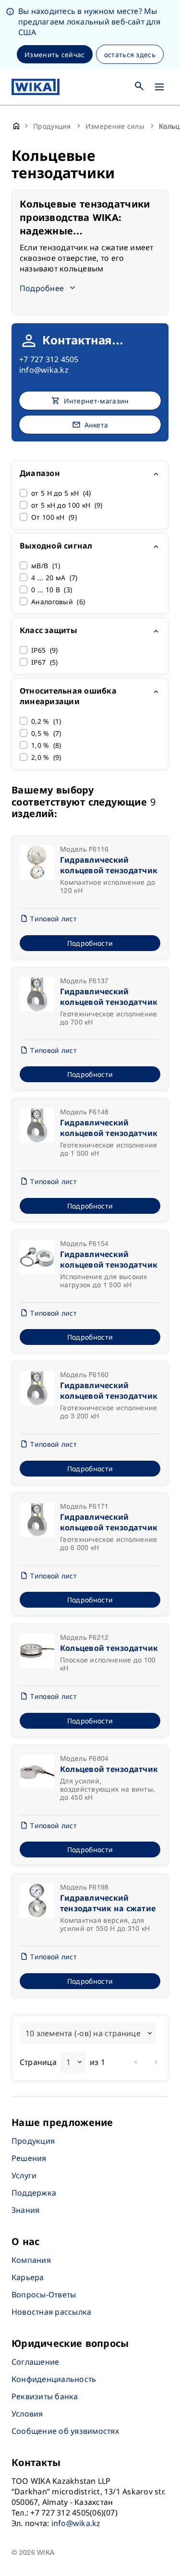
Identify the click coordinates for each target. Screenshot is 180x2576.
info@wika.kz (44, 370)
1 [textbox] (68, 2062)
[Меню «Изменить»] (159, 87)
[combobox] (88, 2033)
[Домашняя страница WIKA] (36, 87)
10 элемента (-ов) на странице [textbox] (83, 2033)
